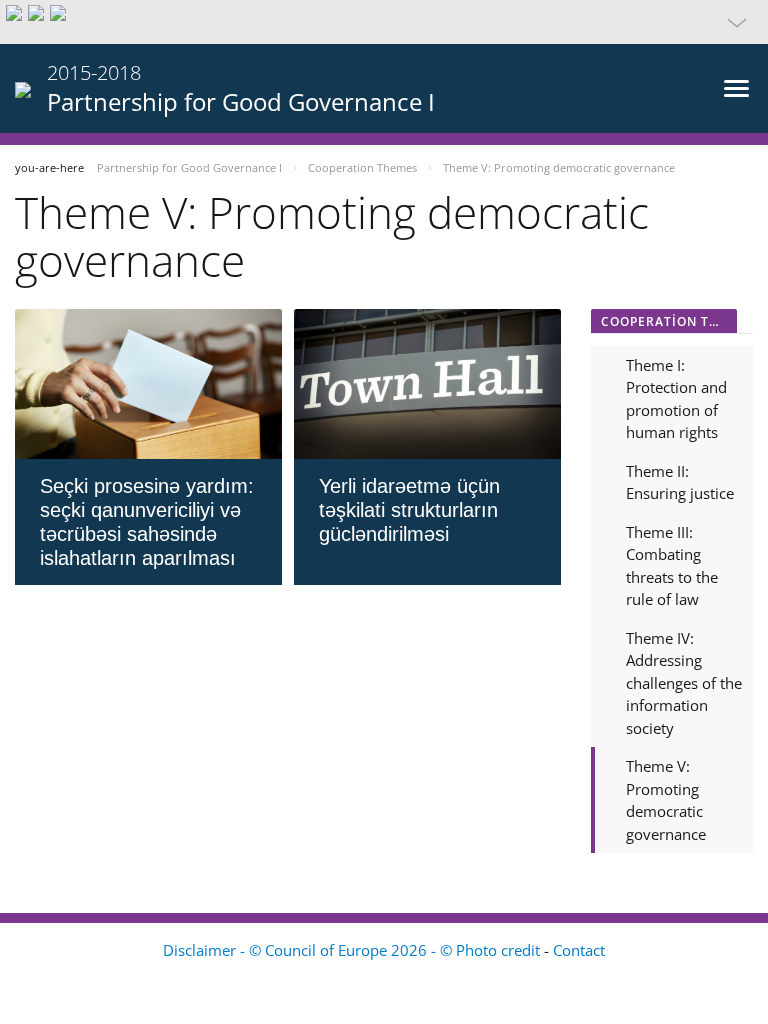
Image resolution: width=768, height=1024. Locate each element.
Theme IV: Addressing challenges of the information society (684, 683)
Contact (579, 950)
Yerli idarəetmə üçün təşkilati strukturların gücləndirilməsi (409, 510)
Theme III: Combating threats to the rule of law (672, 566)
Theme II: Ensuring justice (680, 482)
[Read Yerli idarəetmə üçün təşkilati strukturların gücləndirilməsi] (427, 384)
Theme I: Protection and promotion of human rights (676, 399)
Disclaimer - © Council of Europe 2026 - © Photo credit (353, 950)
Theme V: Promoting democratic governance (666, 800)
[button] (384, 22)
